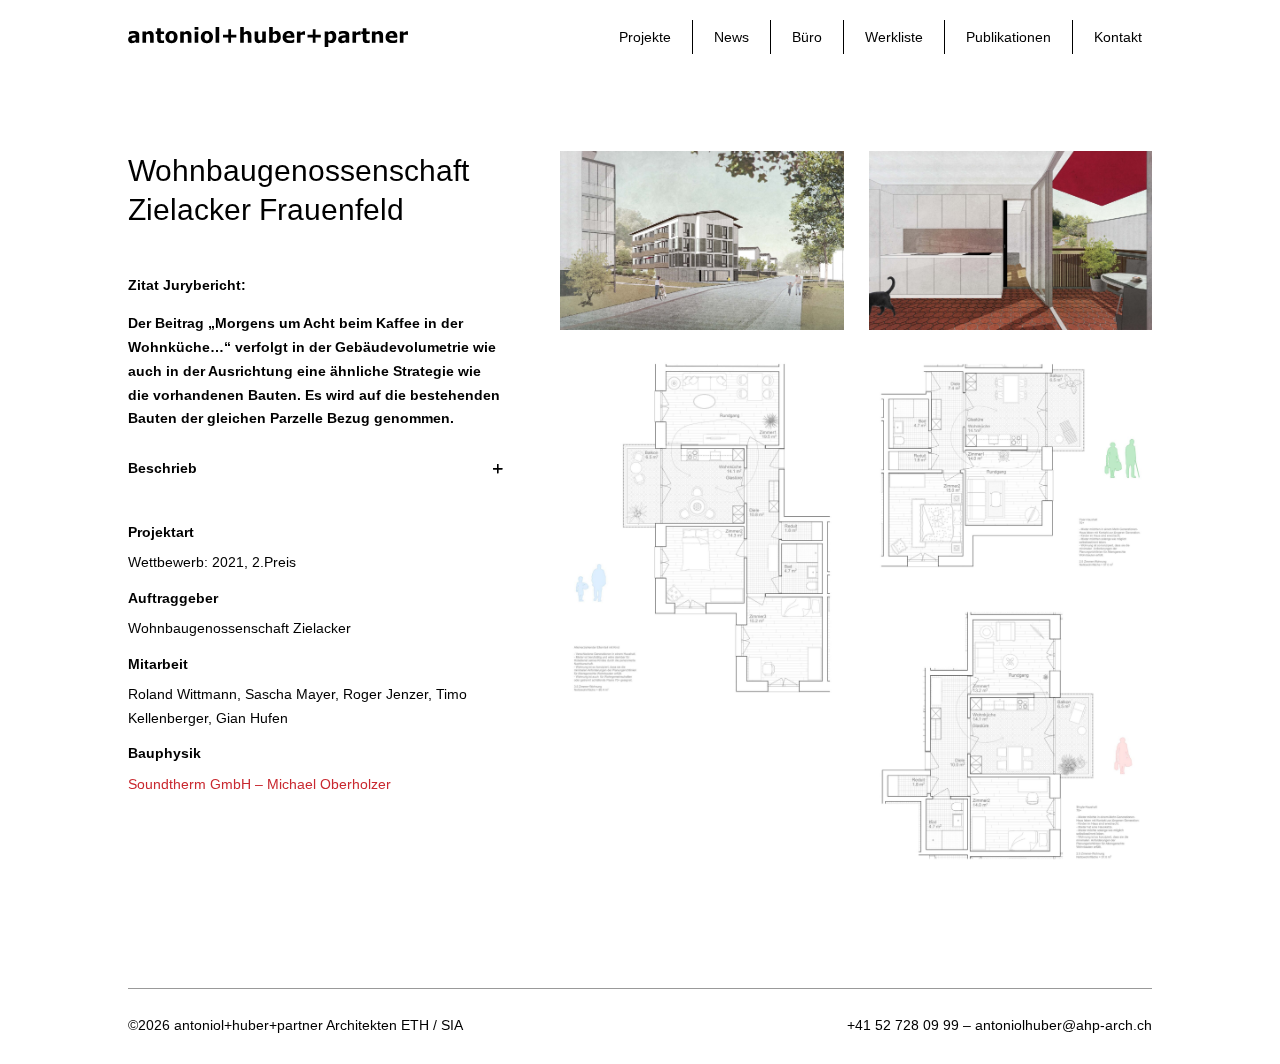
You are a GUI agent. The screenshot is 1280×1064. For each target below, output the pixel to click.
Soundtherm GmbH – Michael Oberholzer (259, 784)
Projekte (645, 37)
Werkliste (894, 37)
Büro (807, 37)
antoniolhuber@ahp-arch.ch (1063, 1025)
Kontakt (1118, 37)
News (731, 37)
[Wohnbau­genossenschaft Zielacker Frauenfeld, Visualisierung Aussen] (701, 325)
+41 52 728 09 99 (903, 1025)
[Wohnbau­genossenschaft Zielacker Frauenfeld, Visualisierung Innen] (1010, 325)
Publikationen (1008, 37)
